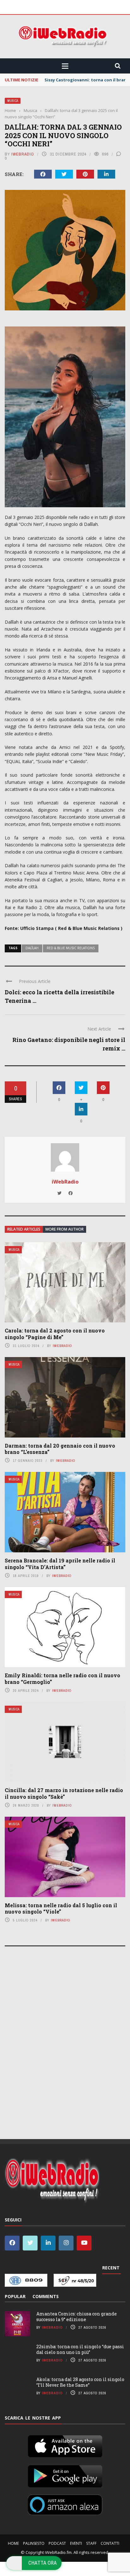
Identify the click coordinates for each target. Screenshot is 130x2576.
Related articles (24, 1229)
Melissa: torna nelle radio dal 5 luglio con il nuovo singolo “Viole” (61, 1908)
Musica (13, 101)
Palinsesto (34, 2543)
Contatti (110, 2543)
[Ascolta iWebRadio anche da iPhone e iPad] (65, 2445)
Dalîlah (32, 948)
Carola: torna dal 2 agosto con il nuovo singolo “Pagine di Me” (55, 1334)
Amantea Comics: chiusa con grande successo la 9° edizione (77, 2317)
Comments (46, 2296)
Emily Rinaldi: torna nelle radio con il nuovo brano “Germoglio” (62, 1679)
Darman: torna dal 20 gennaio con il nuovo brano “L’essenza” (60, 1449)
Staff (91, 2543)
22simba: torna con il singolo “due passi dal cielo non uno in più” (80, 2349)
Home (13, 2543)
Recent (111, 2268)
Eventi (76, 2543)
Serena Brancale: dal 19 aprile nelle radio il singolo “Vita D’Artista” (60, 1564)
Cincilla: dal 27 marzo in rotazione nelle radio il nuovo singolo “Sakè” (64, 1793)
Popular (15, 2296)
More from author (65, 1229)
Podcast (57, 2543)
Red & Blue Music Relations (71, 948)
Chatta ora (43, 2563)
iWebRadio (23, 154)
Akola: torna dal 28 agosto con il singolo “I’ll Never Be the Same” (80, 2382)
